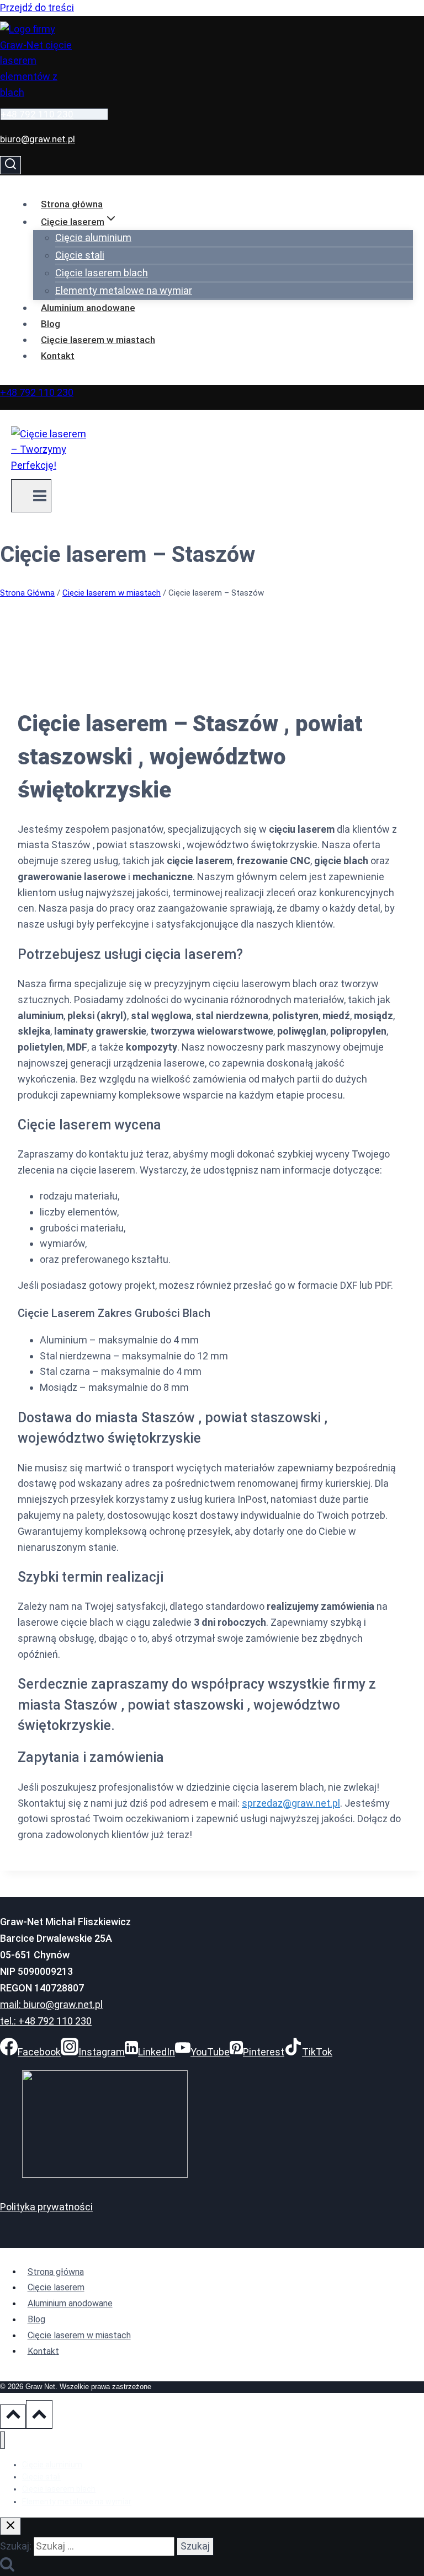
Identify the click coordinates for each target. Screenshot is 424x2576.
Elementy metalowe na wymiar (124, 290)
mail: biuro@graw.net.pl (51, 2004)
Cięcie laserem (56, 2287)
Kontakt (58, 356)
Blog (51, 324)
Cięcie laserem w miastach (98, 340)
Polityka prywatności (46, 2207)
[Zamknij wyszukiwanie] (10, 2526)
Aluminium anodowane (88, 308)
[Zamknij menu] (2, 2440)
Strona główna (72, 204)
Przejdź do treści (37, 7)
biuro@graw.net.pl (38, 139)
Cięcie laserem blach (102, 273)
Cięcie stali (80, 255)
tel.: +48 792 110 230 (46, 2021)
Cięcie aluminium (93, 237)
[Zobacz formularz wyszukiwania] (10, 165)
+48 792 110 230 (37, 114)
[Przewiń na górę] (13, 2417)
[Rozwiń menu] (31, 496)
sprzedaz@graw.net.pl (291, 1803)
